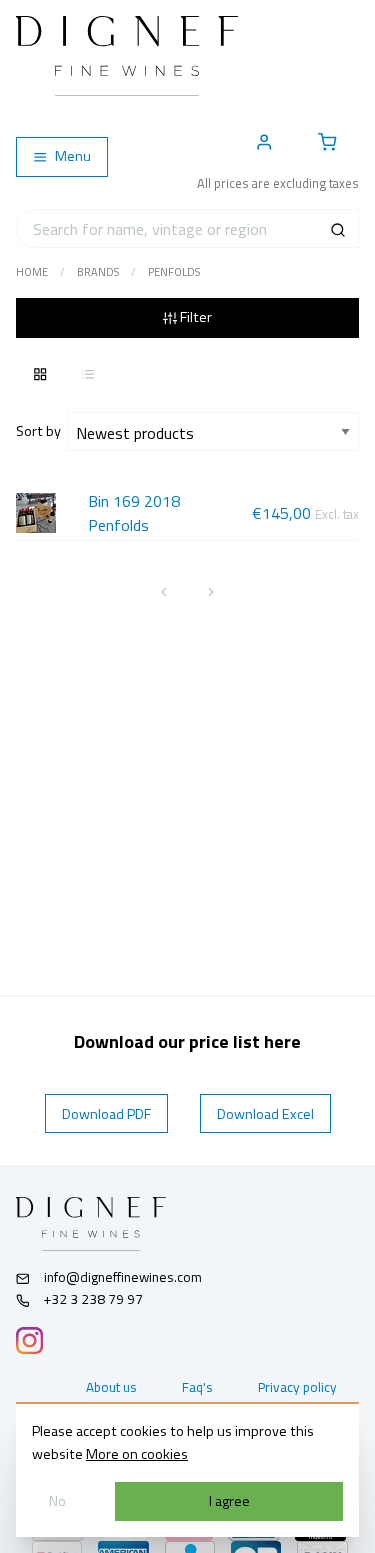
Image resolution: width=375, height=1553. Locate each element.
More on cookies (137, 1454)
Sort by (41, 431)
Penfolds (174, 272)
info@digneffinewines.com (123, 1277)
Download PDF (106, 1114)
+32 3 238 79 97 (92, 1299)
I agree (229, 1501)
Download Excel (265, 1114)
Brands (98, 272)
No (57, 1501)
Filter (194, 317)
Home (32, 272)
